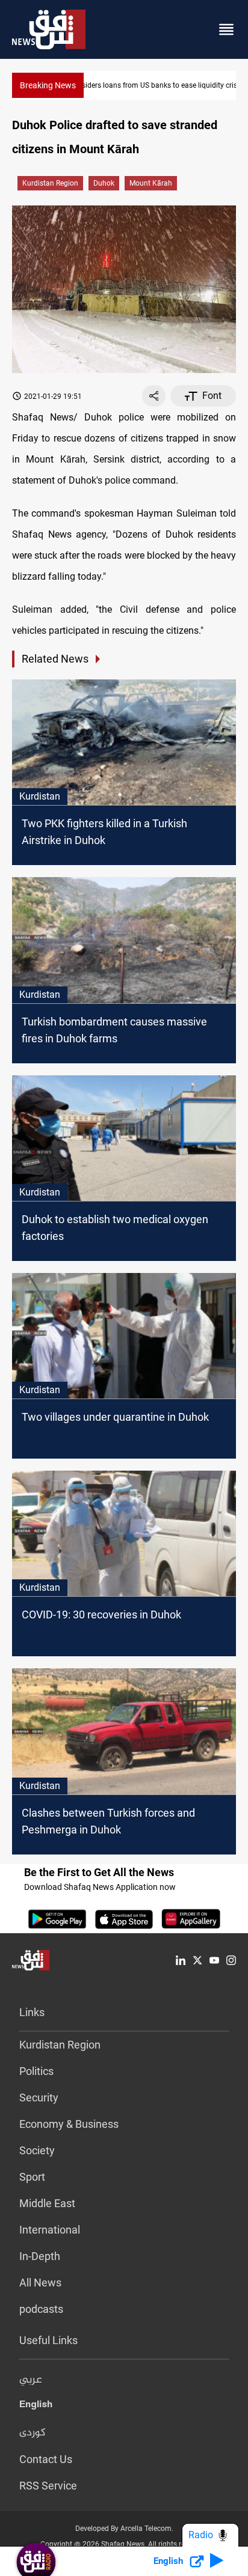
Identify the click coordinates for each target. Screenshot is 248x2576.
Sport (32, 2177)
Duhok (104, 183)
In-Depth (40, 2256)
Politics (36, 2071)
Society (37, 2150)
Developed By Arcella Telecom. (124, 2529)
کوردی (33, 2433)
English (36, 2407)
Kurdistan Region (50, 183)
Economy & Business (69, 2124)
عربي (31, 2380)
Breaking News (48, 85)
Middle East (47, 2203)
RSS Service (48, 2486)
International (50, 2230)
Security (39, 2098)
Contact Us (46, 2459)
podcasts (41, 2309)
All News (40, 2283)
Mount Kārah (151, 183)
